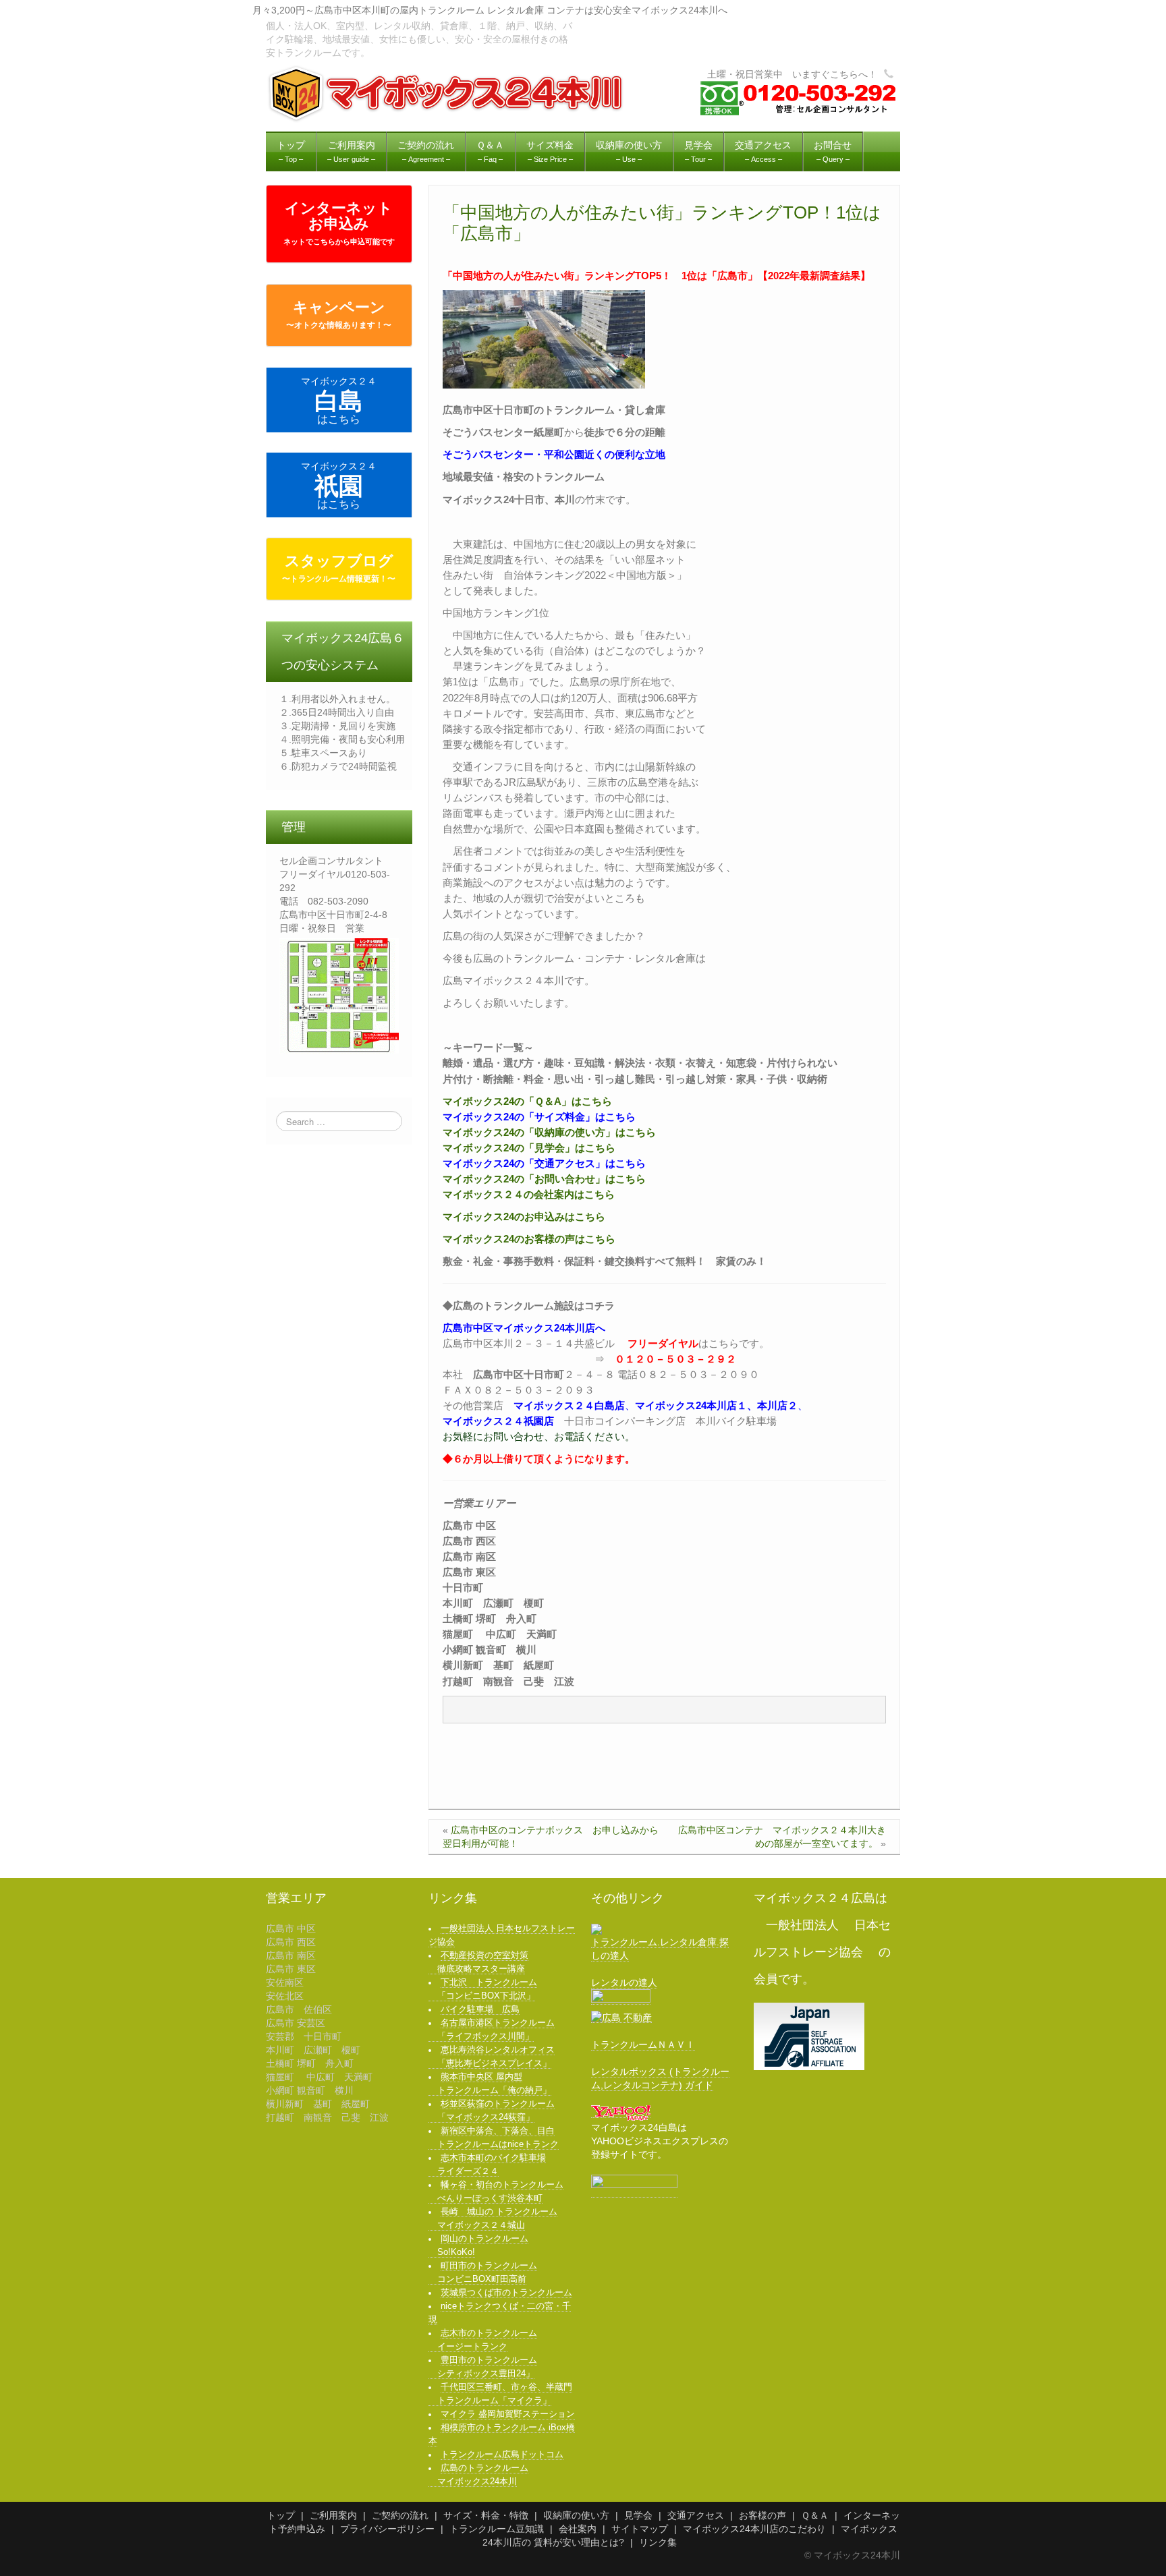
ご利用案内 (333, 2515)
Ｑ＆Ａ (815, 2515)
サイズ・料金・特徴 (486, 2515)
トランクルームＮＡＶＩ (643, 2044)
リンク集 (658, 2542)
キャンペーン (339, 314)
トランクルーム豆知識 (497, 2529)
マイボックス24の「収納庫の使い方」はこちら (549, 1132)
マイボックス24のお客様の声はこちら (529, 1239)
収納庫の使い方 (576, 2515)
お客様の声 (762, 2515)
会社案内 (578, 2529)
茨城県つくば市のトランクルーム (506, 2293)
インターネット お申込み (339, 223)
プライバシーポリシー (387, 2529)
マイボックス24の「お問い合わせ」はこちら (544, 1179)
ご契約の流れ (400, 2515)
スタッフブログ (339, 568)
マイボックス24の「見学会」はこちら (529, 1148)
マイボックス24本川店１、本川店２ (716, 1405)
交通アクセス (696, 2515)
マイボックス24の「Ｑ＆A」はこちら (527, 1101)
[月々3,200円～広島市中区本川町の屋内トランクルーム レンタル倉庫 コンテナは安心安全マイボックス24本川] (447, 93)
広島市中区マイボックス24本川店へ (524, 1328)
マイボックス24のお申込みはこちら (524, 1217)
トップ (281, 2515)
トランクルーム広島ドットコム (502, 2455)
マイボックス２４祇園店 (498, 1421)
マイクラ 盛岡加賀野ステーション (508, 2414)
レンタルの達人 (624, 1982)
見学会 (638, 2515)
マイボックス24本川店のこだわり (754, 2529)
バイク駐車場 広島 (480, 2009)
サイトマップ (640, 2529)
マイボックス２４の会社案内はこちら (529, 1194)
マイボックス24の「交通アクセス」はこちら (544, 1163)
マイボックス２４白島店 (569, 1405)
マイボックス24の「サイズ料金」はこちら (539, 1117)
